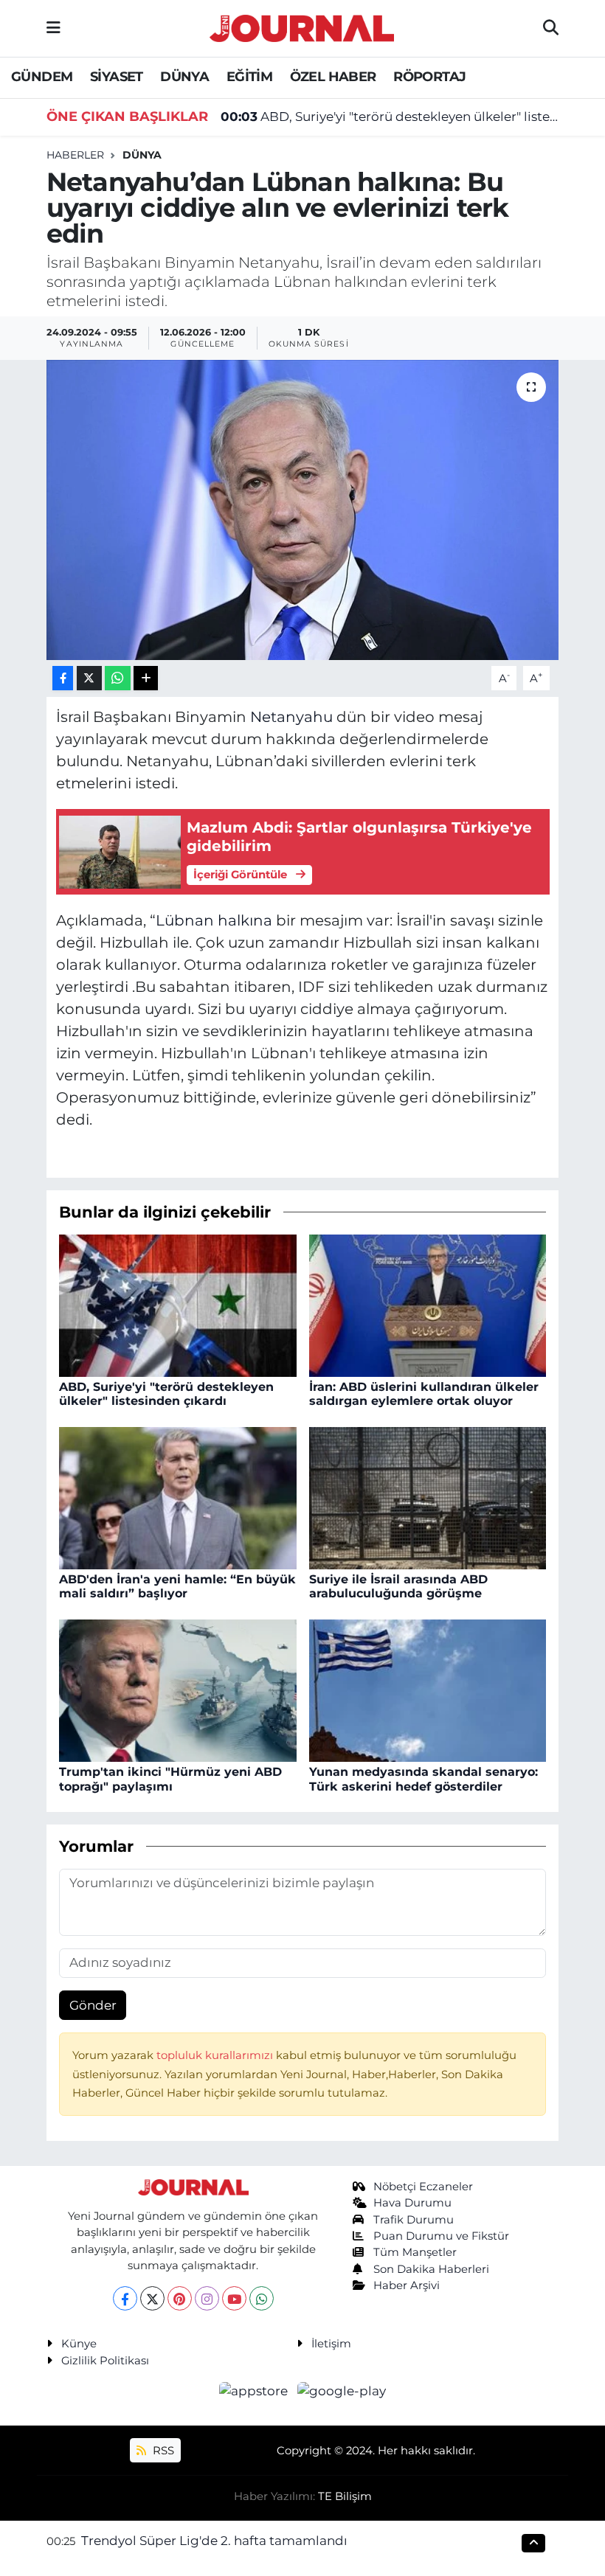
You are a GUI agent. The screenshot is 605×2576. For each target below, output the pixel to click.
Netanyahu (291, 717)
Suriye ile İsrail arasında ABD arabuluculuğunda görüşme (398, 1586)
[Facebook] (125, 2298)
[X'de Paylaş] (89, 678)
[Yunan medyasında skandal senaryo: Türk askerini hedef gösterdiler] (428, 1690)
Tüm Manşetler (415, 2252)
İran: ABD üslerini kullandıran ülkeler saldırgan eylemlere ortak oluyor (424, 1394)
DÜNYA (184, 77)
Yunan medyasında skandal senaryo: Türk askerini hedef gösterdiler (423, 1779)
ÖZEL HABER (333, 77)
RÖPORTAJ (429, 77)
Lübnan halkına (214, 920)
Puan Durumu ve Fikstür (441, 2236)
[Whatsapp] (262, 2298)
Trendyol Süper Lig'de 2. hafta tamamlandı (214, 2541)
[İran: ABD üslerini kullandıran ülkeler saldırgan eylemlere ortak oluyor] (428, 1305)
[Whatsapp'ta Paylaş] (118, 678)
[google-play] (342, 2390)
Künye (79, 2344)
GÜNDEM (42, 77)
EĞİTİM (249, 77)
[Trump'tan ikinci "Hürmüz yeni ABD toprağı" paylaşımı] (178, 1690)
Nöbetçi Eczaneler (423, 2187)
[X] (152, 2298)
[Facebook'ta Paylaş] (63, 678)
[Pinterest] (180, 2298)
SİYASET (117, 77)
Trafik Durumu (414, 2220)
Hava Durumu (412, 2203)
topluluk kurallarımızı (216, 2055)
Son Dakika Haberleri (431, 2269)
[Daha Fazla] (146, 678)
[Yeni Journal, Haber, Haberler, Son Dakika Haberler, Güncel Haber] (302, 26)
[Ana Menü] (53, 28)
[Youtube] (234, 2298)
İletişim (331, 2344)
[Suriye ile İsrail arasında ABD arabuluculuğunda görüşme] (428, 1497)
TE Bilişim (345, 2496)
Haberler (75, 155)
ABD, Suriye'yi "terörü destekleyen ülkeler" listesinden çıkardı (390, 117)
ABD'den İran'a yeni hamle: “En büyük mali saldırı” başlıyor (177, 1586)
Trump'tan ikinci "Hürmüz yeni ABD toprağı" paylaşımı (170, 1779)
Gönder (93, 2005)
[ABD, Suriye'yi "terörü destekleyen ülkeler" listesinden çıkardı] (178, 1305)
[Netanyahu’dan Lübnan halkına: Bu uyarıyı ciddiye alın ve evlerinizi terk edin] (303, 510)
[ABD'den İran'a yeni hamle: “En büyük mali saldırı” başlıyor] (178, 1497)
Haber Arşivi (407, 2285)
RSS (162, 2451)
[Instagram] (207, 2298)
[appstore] (255, 2390)
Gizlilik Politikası (105, 2361)
